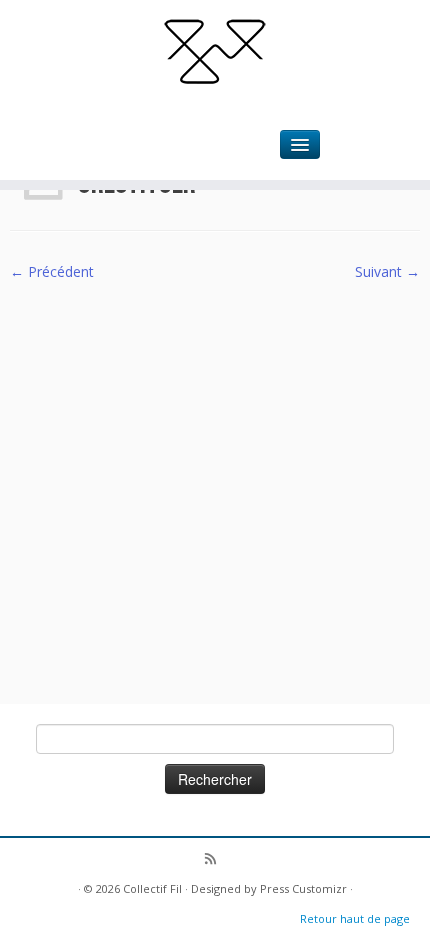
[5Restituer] (215, 481)
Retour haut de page (355, 918)
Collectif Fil (152, 888)
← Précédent (52, 271)
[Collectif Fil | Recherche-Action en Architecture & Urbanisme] (215, 50)
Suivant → (387, 271)
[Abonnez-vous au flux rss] (215, 860)
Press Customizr (303, 888)
